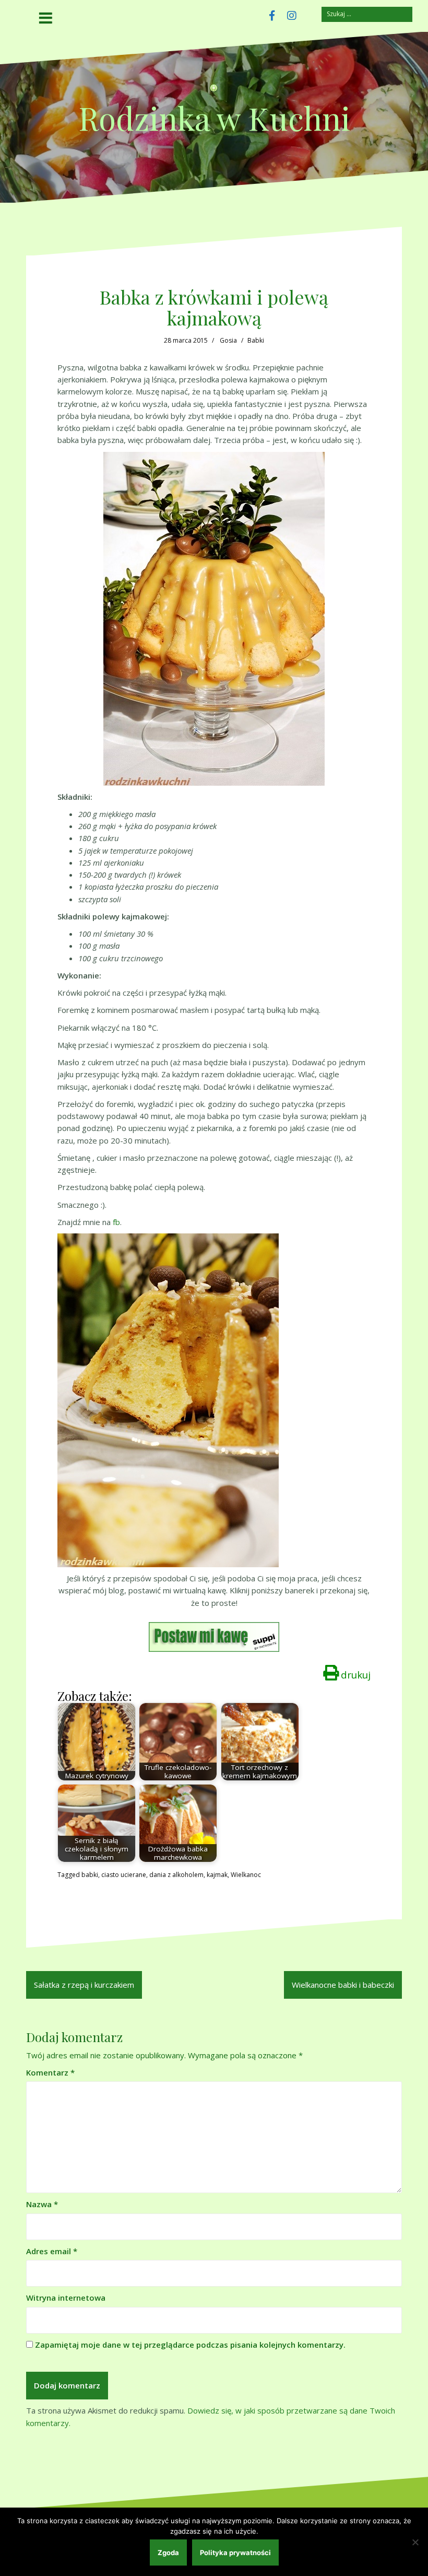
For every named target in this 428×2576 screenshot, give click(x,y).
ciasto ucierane (124, 1875)
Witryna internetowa (66, 2298)
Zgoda (168, 2552)
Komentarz (50, 2072)
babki (90, 1875)
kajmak (217, 1875)
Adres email (52, 2251)
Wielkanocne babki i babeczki (343, 1985)
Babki (256, 340)
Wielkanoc (246, 1875)
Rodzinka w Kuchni (214, 118)
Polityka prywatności (235, 2552)
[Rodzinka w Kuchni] (214, 91)
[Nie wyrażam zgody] (415, 2542)
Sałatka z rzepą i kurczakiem (84, 1985)
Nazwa (42, 2204)
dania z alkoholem (176, 1875)
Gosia (228, 340)
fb (116, 1222)
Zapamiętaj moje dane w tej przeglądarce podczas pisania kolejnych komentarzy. (190, 2345)
